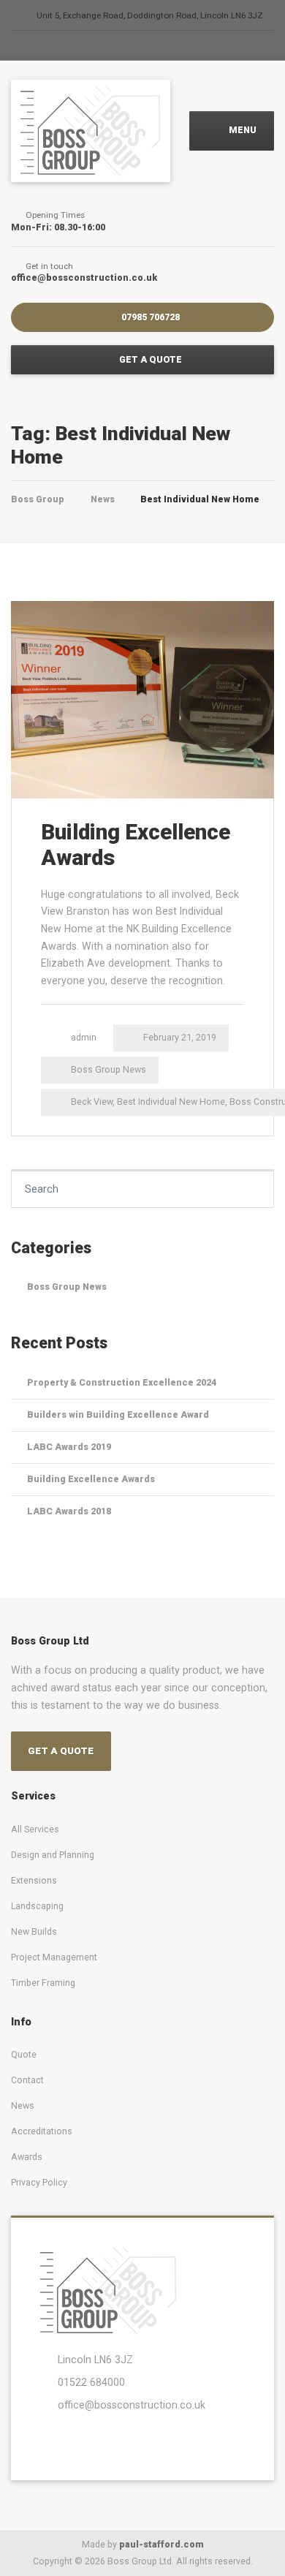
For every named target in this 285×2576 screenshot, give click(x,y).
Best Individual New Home (171, 1102)
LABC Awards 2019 (69, 1447)
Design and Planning (53, 1855)
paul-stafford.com (161, 2544)
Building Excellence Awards (91, 1479)
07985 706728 (149, 317)
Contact (27, 2080)
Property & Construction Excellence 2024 (122, 1382)
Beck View (92, 1102)
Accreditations (42, 2131)
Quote (24, 2054)
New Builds (34, 1931)
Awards (27, 2157)
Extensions (34, 1880)
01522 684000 (91, 2382)
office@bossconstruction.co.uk (132, 2405)
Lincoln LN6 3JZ (95, 2360)
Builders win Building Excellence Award (118, 1414)
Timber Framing (43, 1983)
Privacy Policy (39, 2182)
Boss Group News (109, 1069)
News (23, 2105)
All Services (35, 1829)
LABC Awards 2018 (69, 1511)
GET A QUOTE (149, 359)
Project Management (54, 1957)
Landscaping (37, 1906)
